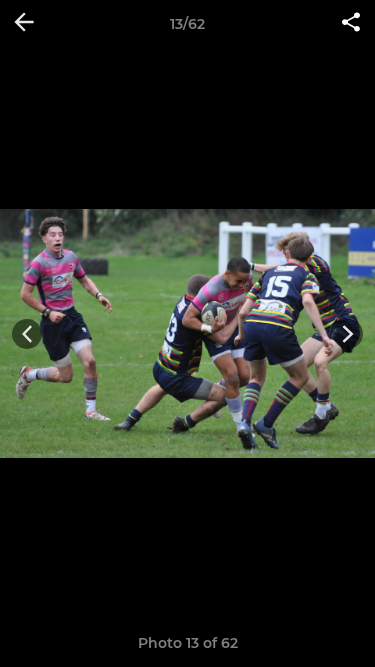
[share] (351, 24)
